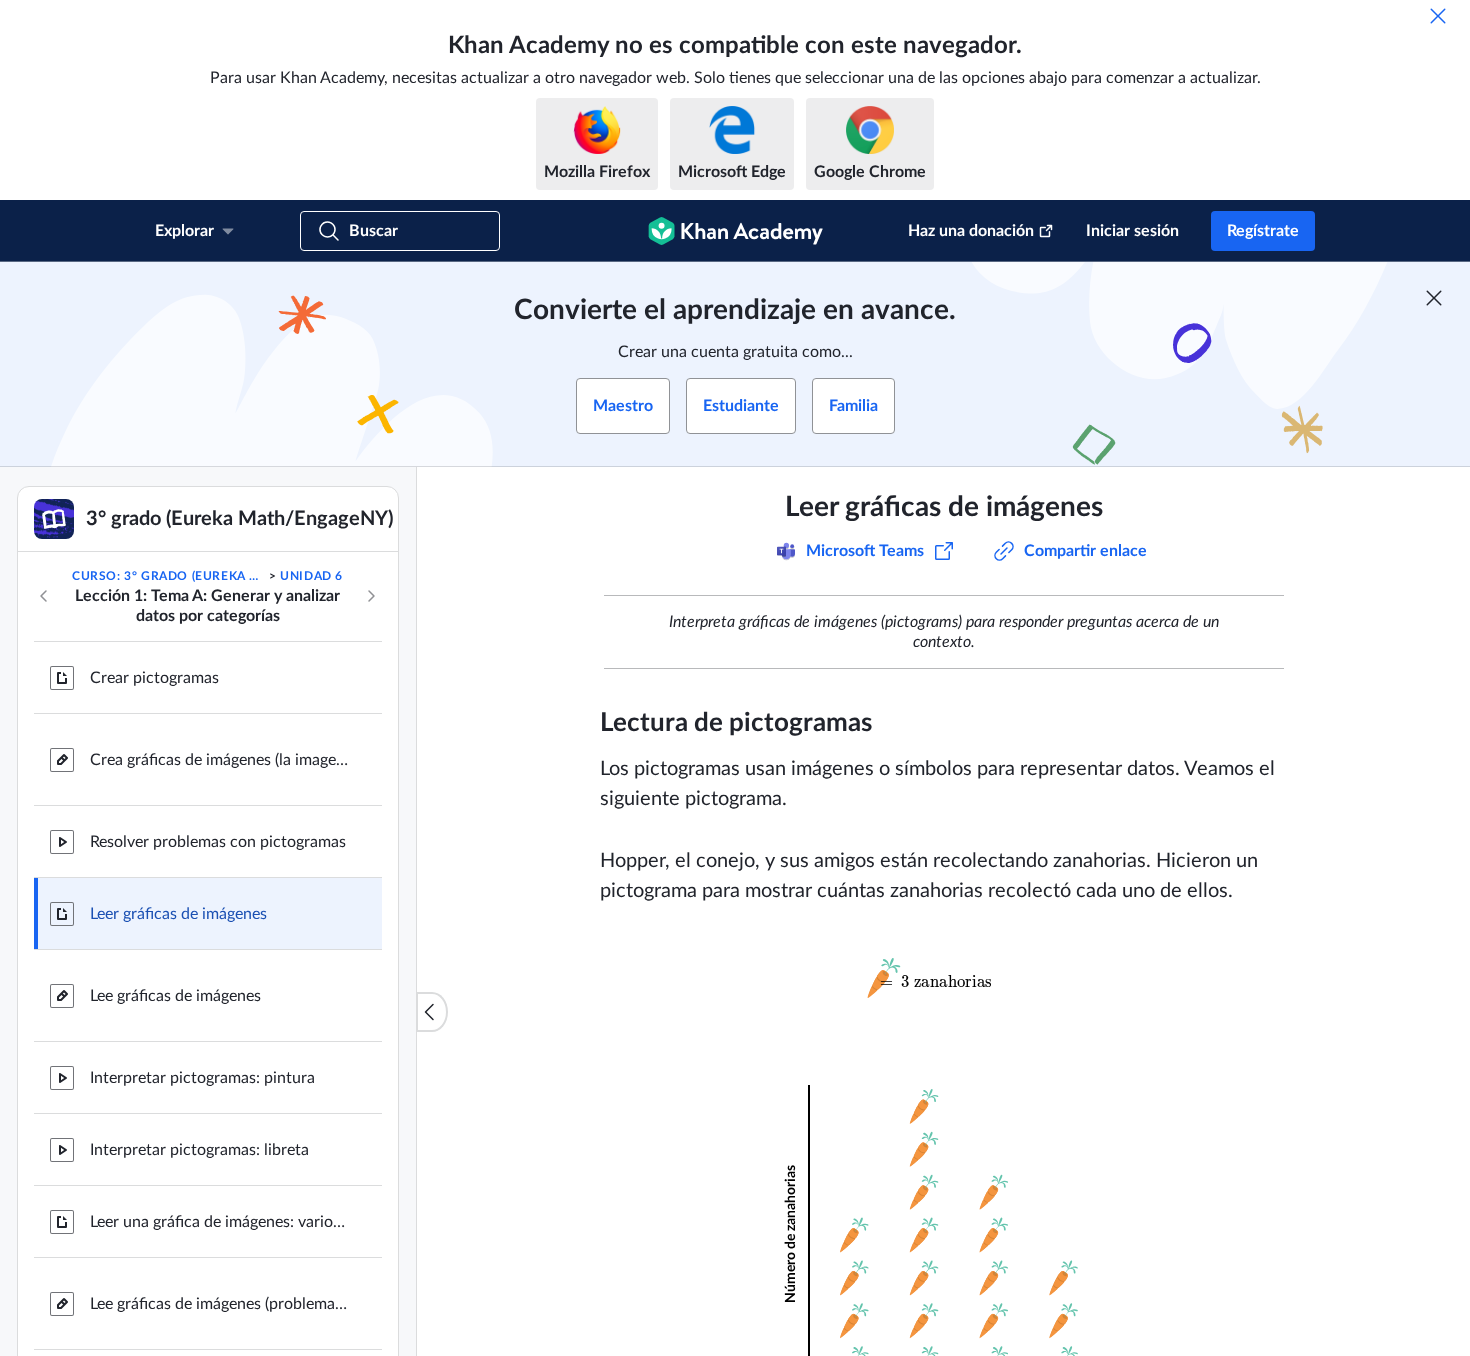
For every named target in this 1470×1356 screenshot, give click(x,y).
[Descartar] (1438, 16)
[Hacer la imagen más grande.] (944, 978)
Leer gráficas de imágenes (178, 914)
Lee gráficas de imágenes (175, 996)
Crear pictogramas (154, 678)
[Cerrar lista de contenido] (432, 1012)
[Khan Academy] (735, 231)
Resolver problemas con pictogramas (218, 842)
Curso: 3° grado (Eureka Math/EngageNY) (168, 576)
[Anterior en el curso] (44, 596)
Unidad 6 (311, 576)
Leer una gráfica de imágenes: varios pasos (220, 1222)
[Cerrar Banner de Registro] (1434, 298)
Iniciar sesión (1132, 231)
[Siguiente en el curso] (371, 596)
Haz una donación (971, 231)
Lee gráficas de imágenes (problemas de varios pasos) (220, 1304)
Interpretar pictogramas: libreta (199, 1150)
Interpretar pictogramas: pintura (202, 1078)
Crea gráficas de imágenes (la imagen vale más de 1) (220, 760)
